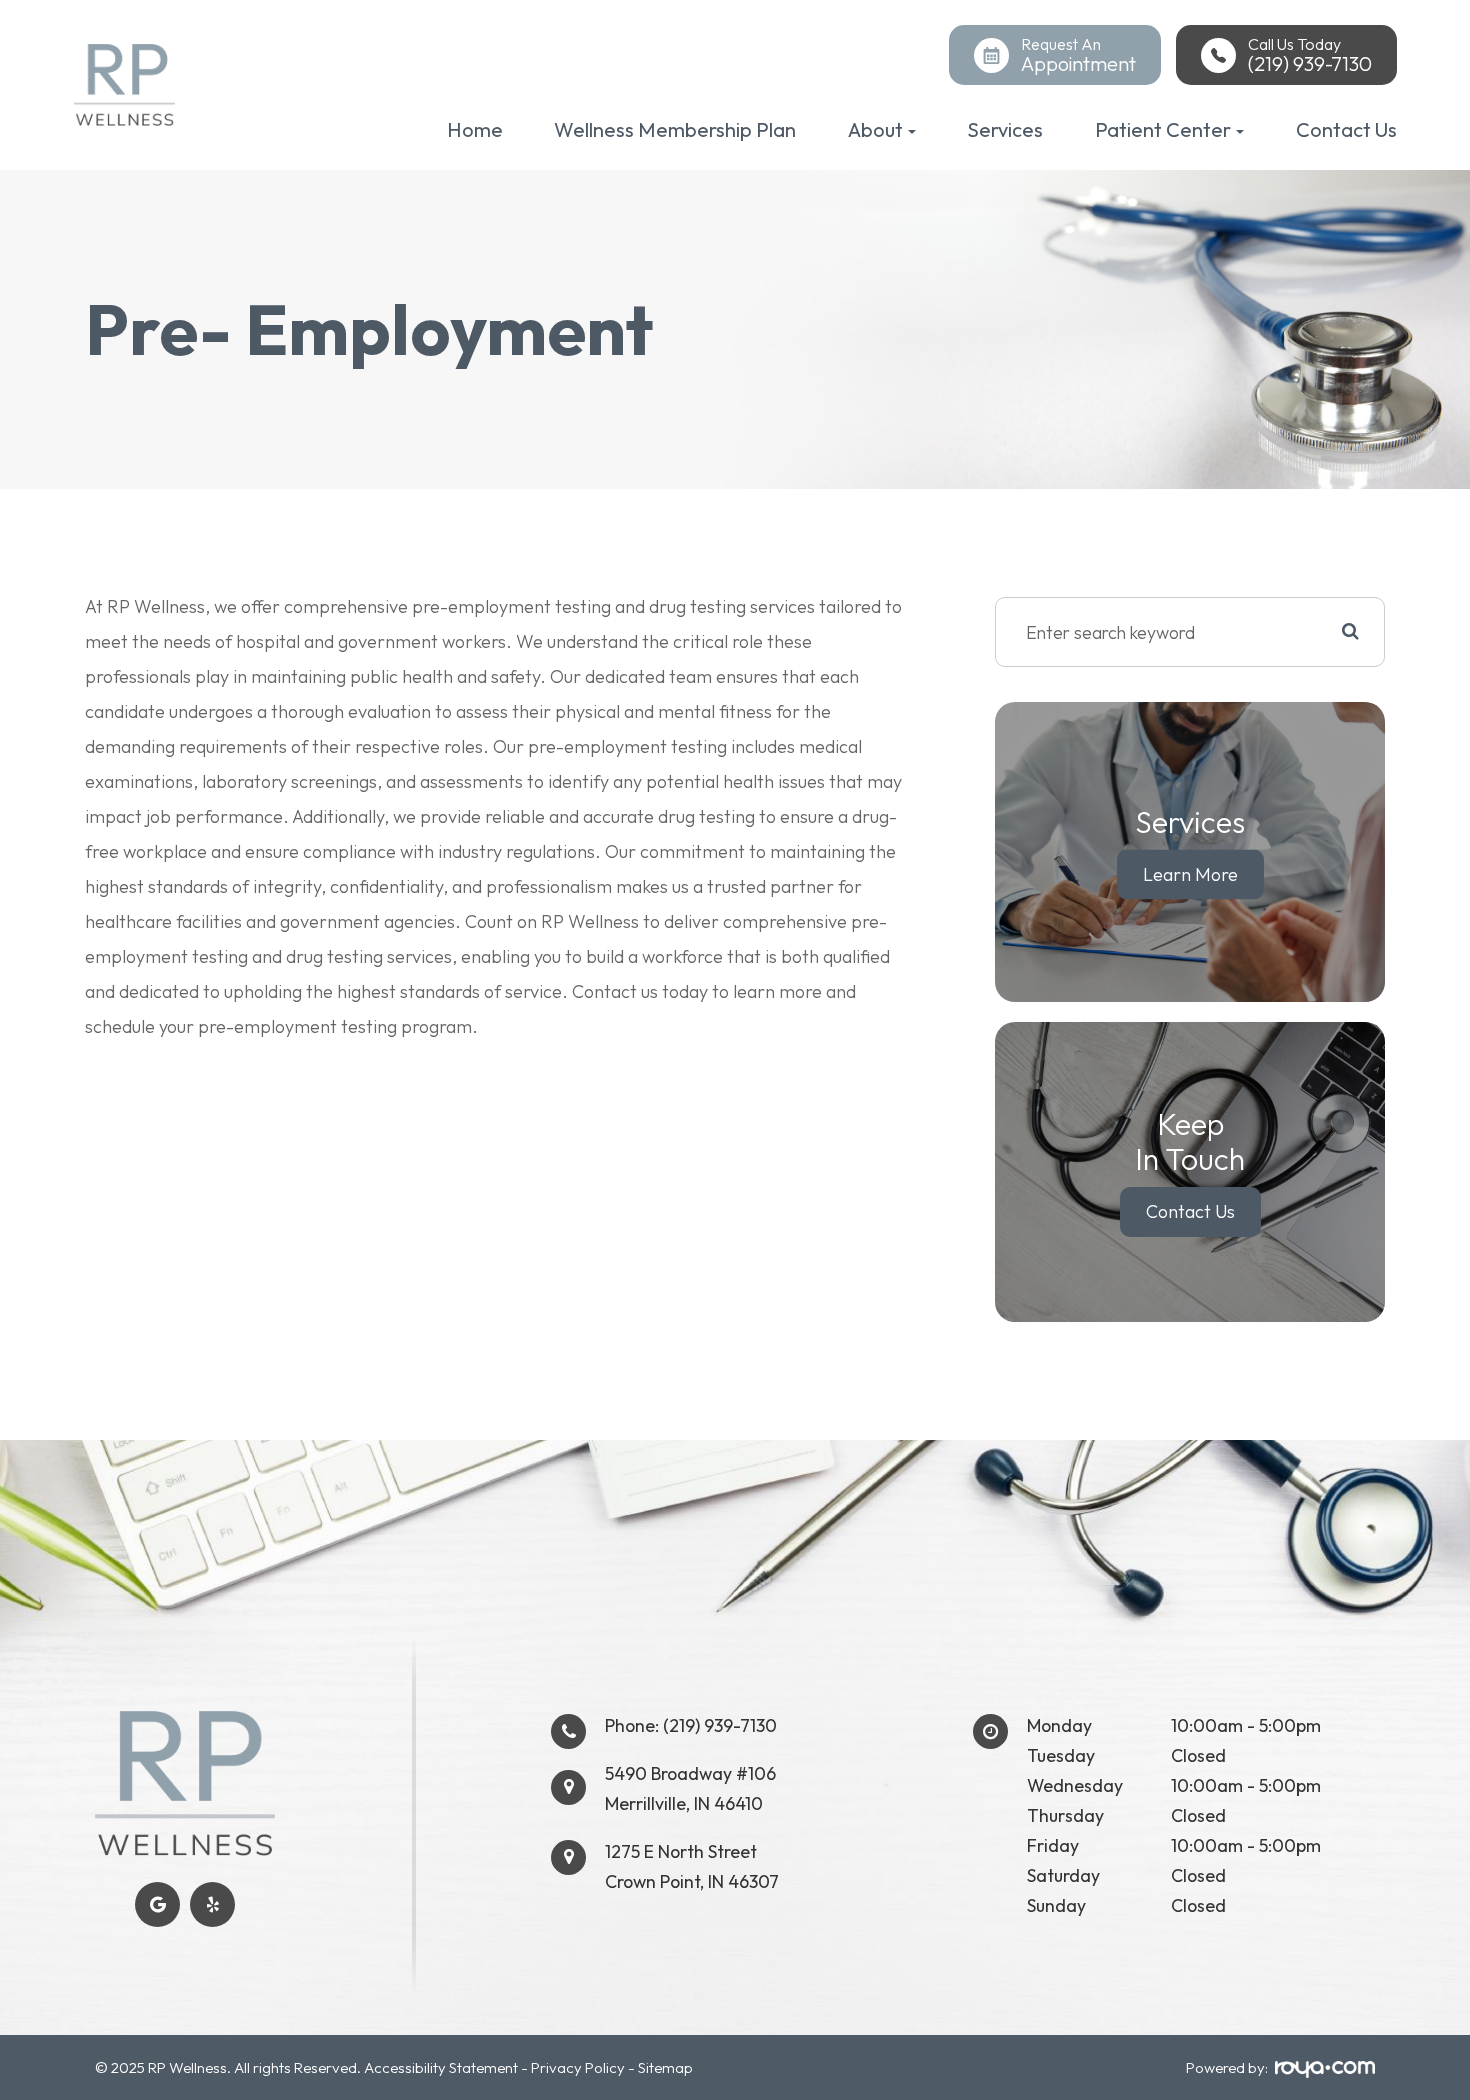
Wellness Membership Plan (675, 129)
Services (1005, 129)
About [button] (875, 129)
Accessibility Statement (441, 2067)
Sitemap (665, 2067)
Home (475, 129)
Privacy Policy (578, 2067)
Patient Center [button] (1163, 129)
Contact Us (1346, 129)
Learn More (1190, 874)
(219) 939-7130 (720, 1725)
